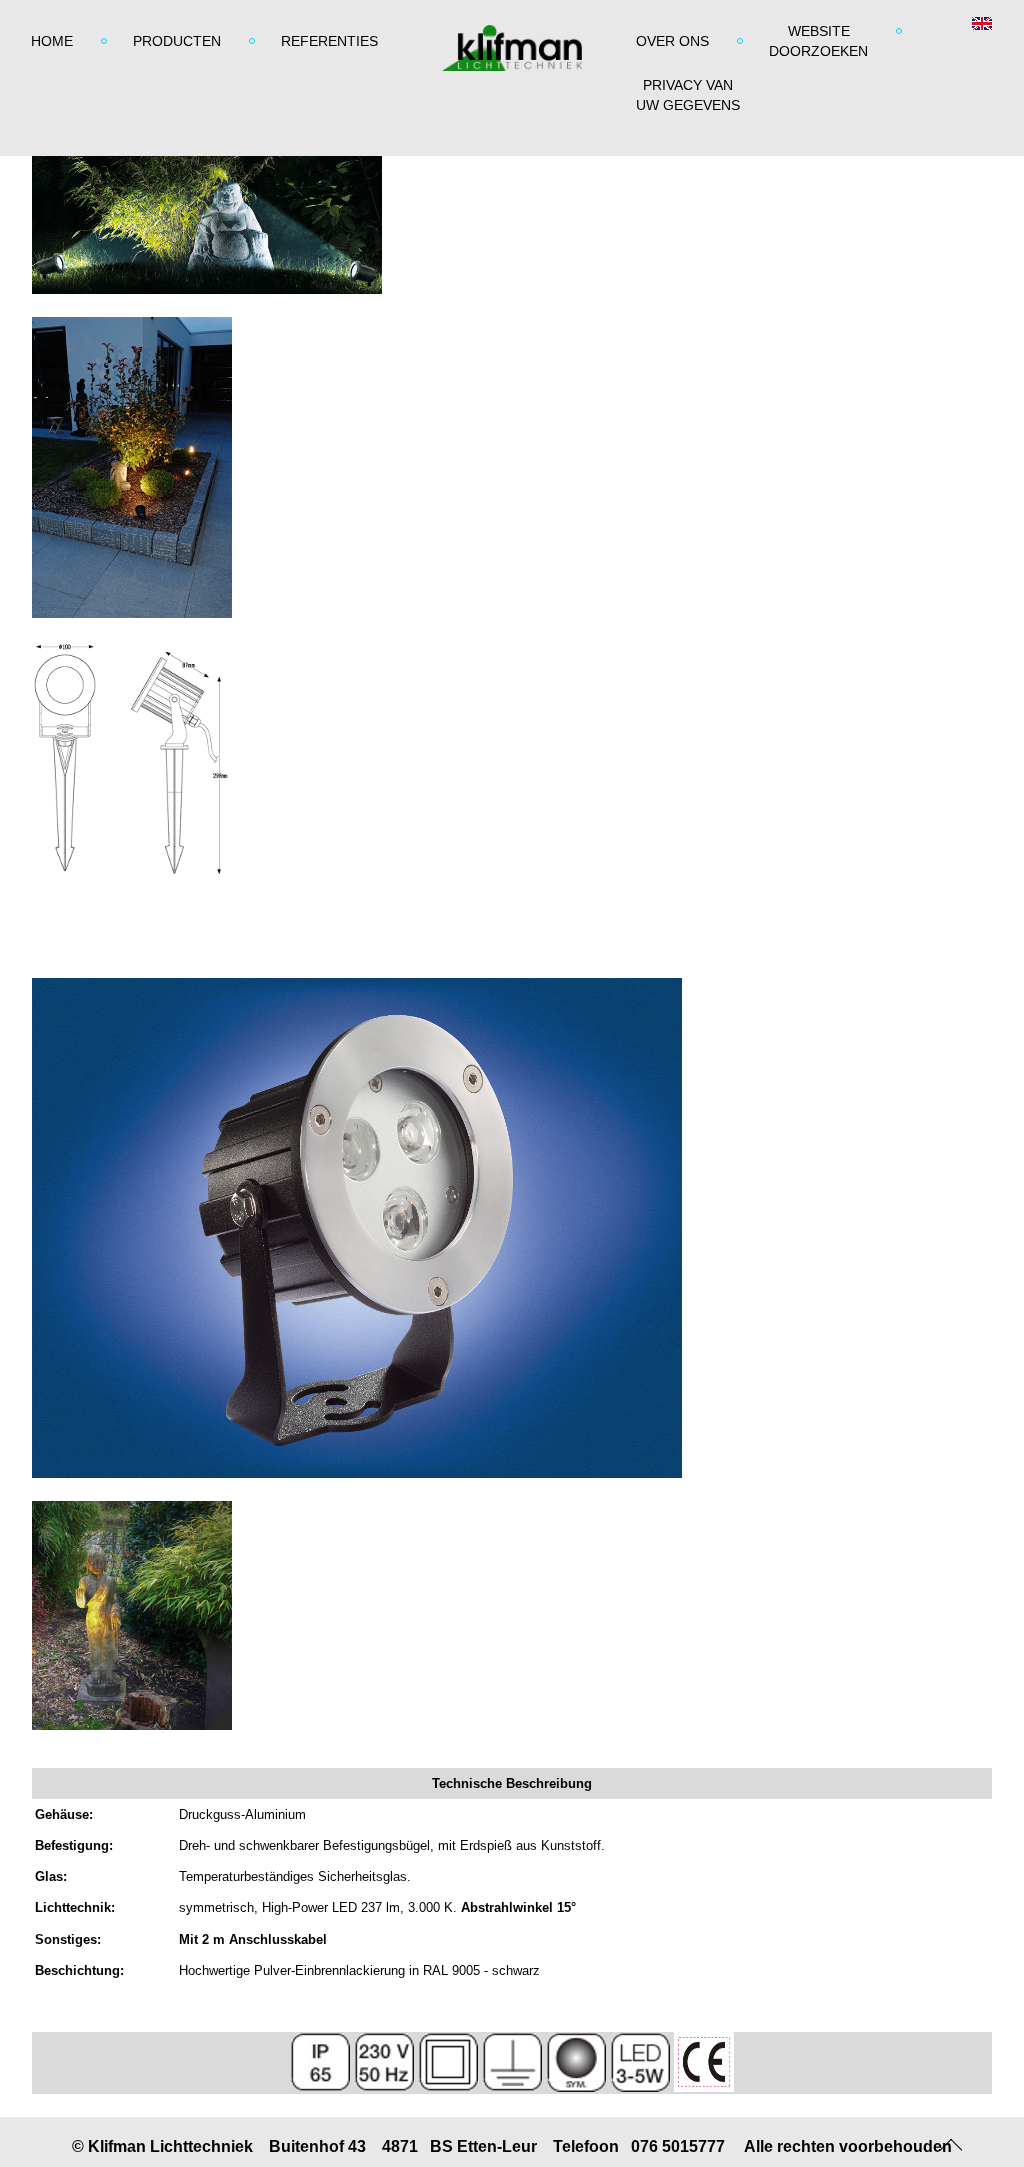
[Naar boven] (951, 2141)
